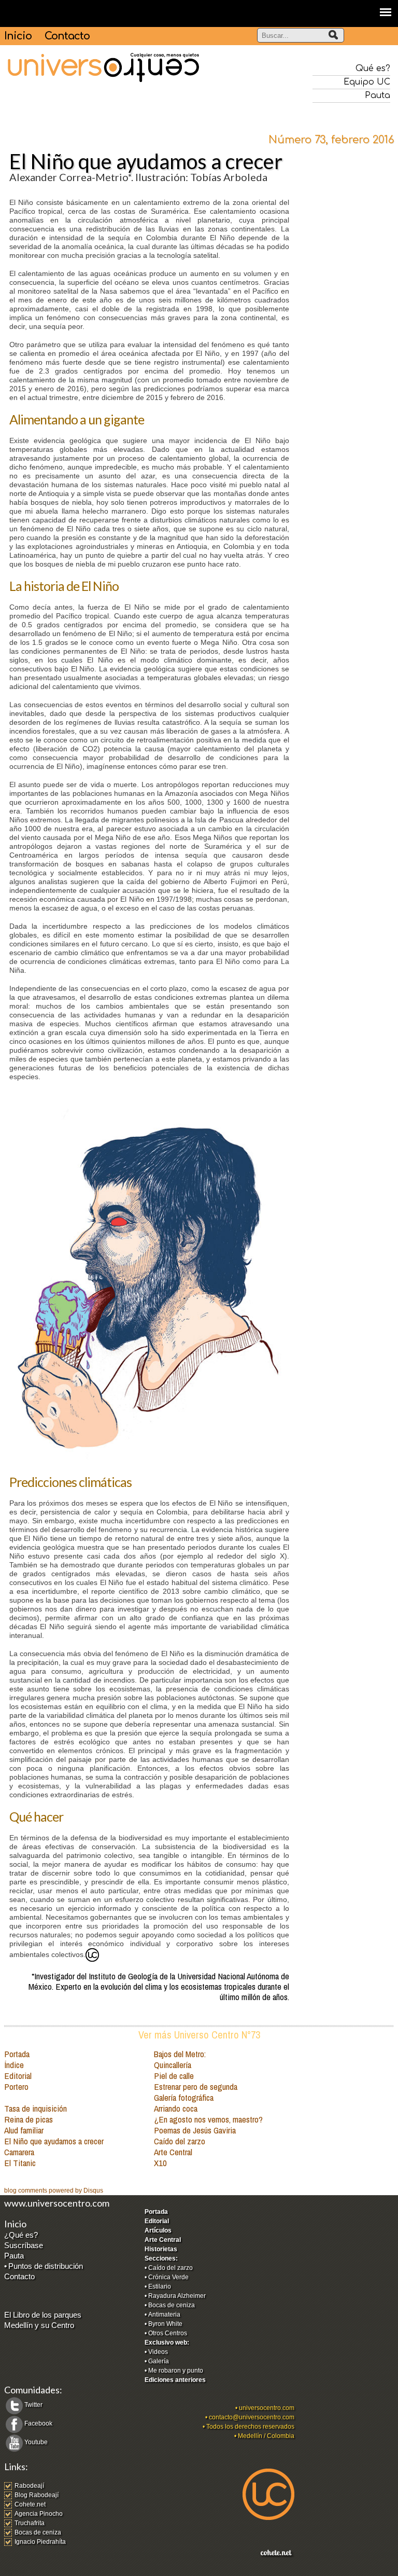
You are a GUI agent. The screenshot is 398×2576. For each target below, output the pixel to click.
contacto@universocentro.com (252, 2417)
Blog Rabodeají (37, 2495)
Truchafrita (30, 2523)
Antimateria (164, 2315)
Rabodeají (29, 2486)
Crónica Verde (168, 2277)
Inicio (18, 36)
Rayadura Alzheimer (177, 2296)
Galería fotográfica (184, 2097)
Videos (158, 2352)
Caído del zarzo (180, 2141)
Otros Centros (168, 2333)
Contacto (67, 36)
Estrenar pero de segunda (196, 2086)
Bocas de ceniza (172, 2305)
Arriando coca (176, 2108)
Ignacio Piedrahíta (40, 2542)
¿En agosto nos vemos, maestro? (208, 2119)
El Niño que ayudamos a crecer (54, 2141)
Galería (159, 2361)
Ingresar (16, 2571)
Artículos (158, 2230)
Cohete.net (30, 2504)
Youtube (36, 2442)
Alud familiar (24, 2130)
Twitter (33, 2405)
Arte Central (173, 2152)
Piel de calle (174, 2076)
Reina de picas (29, 2119)
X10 (160, 2163)
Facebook (38, 2423)
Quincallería (173, 2065)
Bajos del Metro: (180, 2054)
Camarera (19, 2152)
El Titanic (20, 2163)
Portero (16, 2086)
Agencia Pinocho (39, 2514)
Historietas (161, 2249)
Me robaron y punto (176, 2371)
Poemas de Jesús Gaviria (195, 2130)
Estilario (160, 2286)
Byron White (165, 2324)
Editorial (18, 2076)
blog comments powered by (54, 2191)
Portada (17, 2054)
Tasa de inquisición (35, 2108)
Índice (14, 2065)
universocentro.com (267, 2408)
